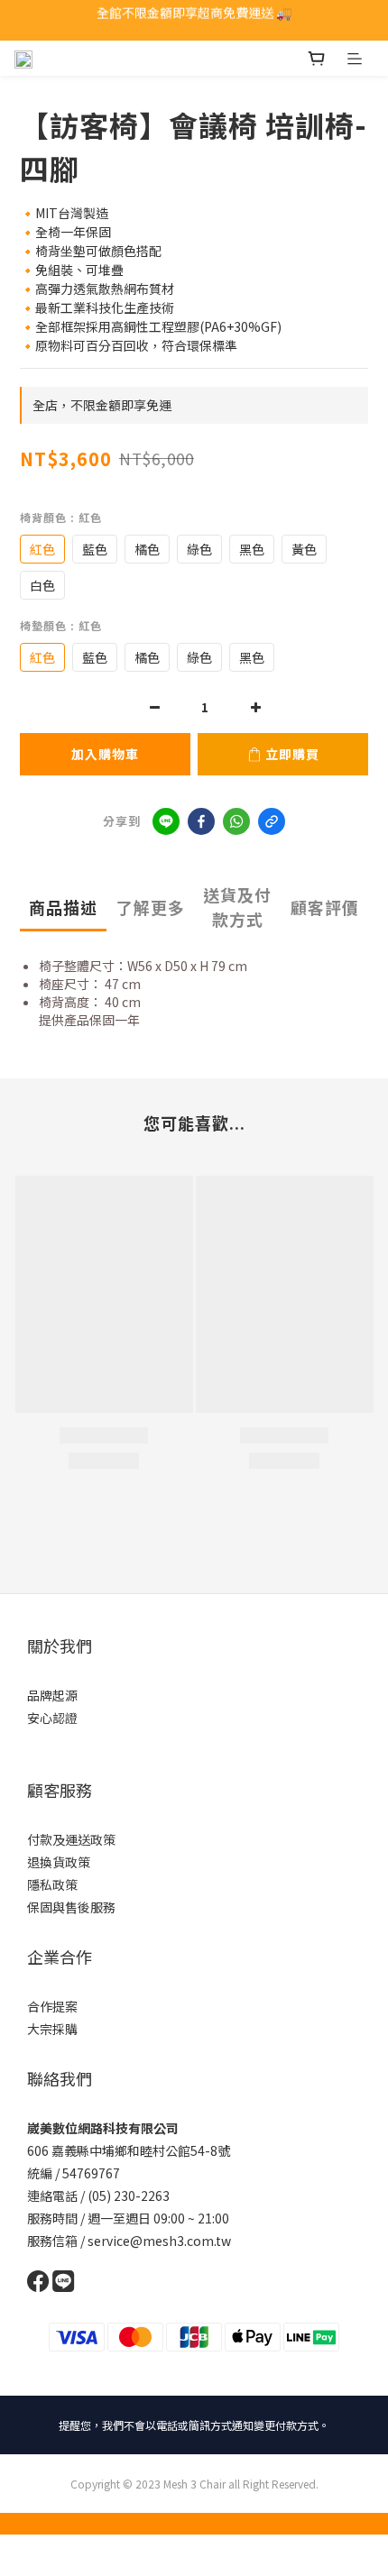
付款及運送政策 (71, 1839)
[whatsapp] (236, 821)
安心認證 (52, 1718)
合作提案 (52, 2006)
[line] (166, 821)
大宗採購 (52, 2029)
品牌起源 (52, 1695)
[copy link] (272, 821)
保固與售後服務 (71, 1907)
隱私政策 (52, 1884)
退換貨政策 (59, 1862)
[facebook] (201, 821)
